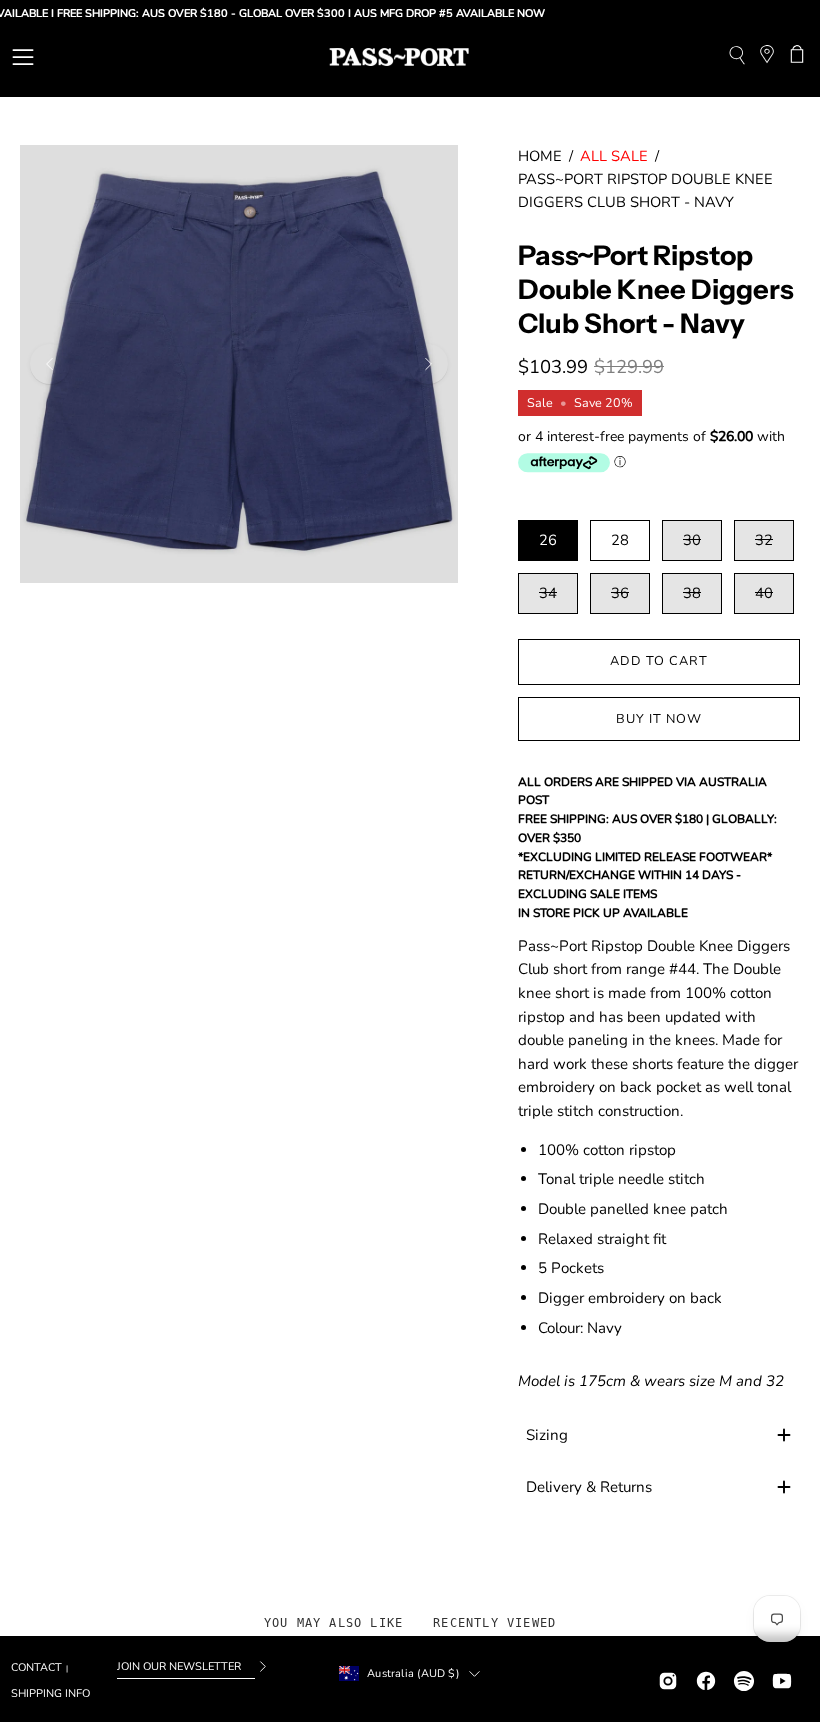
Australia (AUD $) (413, 1673)
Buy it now (659, 719)
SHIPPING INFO (50, 1693)
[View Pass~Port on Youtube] (782, 1678)
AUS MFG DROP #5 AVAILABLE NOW (427, 13)
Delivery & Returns (589, 1487)
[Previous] (50, 364)
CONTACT (36, 1667)
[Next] (428, 364)
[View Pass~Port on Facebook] (706, 1678)
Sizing (547, 1435)
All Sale (614, 156)
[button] (736, 57)
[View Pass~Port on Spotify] (744, 1678)
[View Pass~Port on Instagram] (668, 1678)
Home (540, 156)
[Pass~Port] (399, 57)
